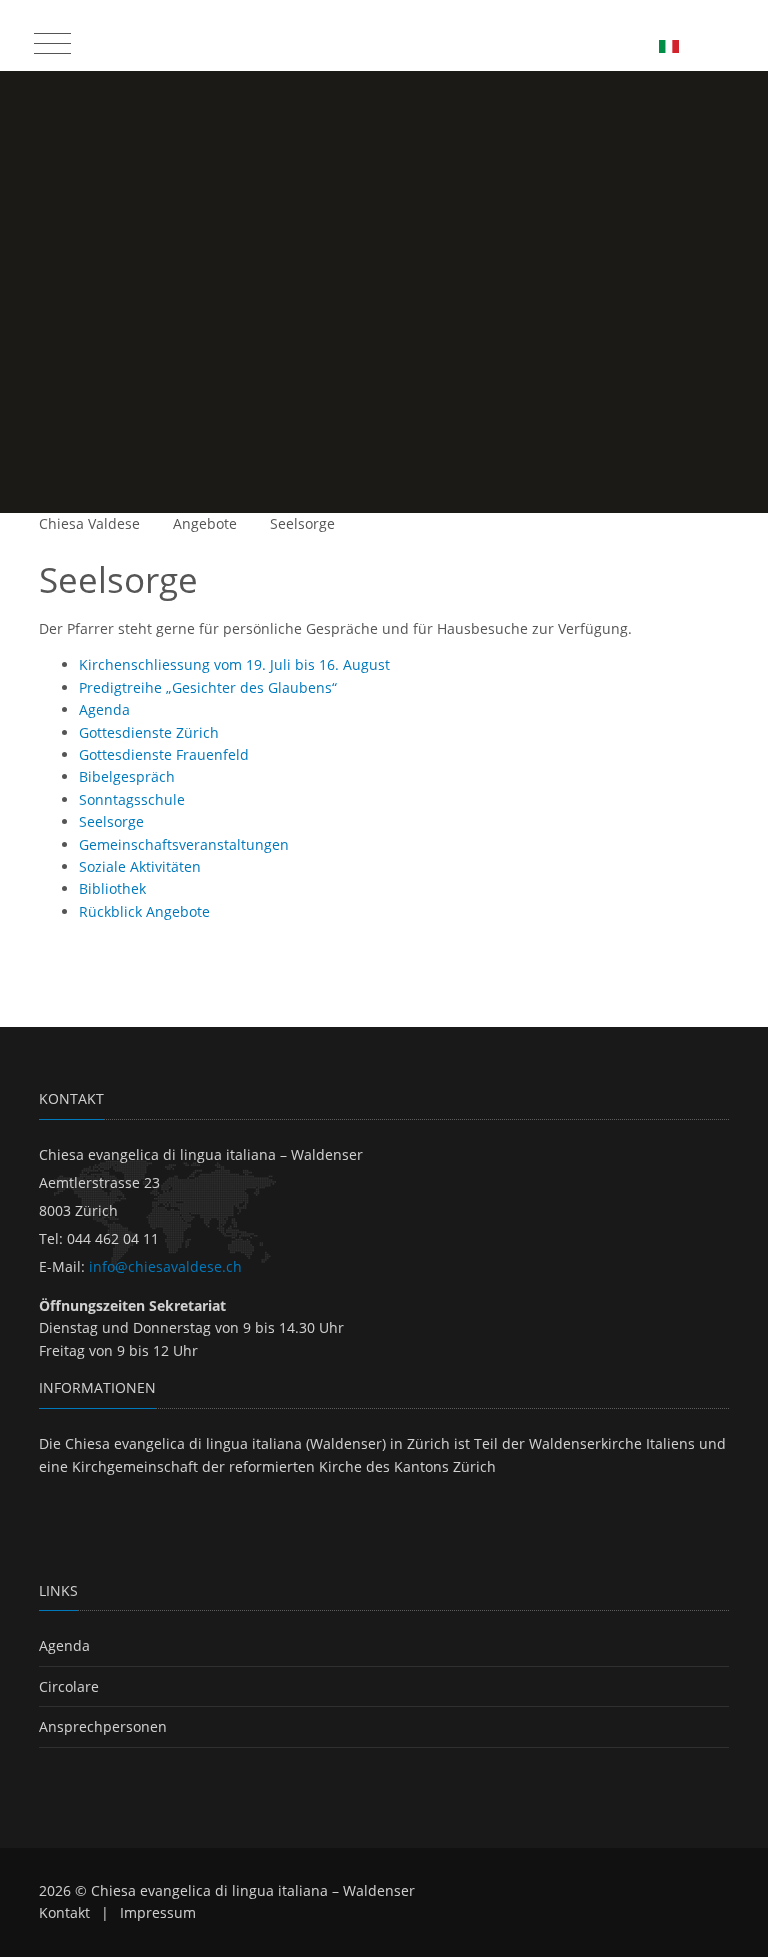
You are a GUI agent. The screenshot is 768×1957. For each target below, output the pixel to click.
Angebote (205, 523)
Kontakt (64, 1912)
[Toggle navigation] (50, 39)
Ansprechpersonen (103, 1726)
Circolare (69, 1686)
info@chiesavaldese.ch (165, 1266)
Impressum (158, 1912)
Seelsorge (302, 523)
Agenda (64, 1645)
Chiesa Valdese (89, 523)
